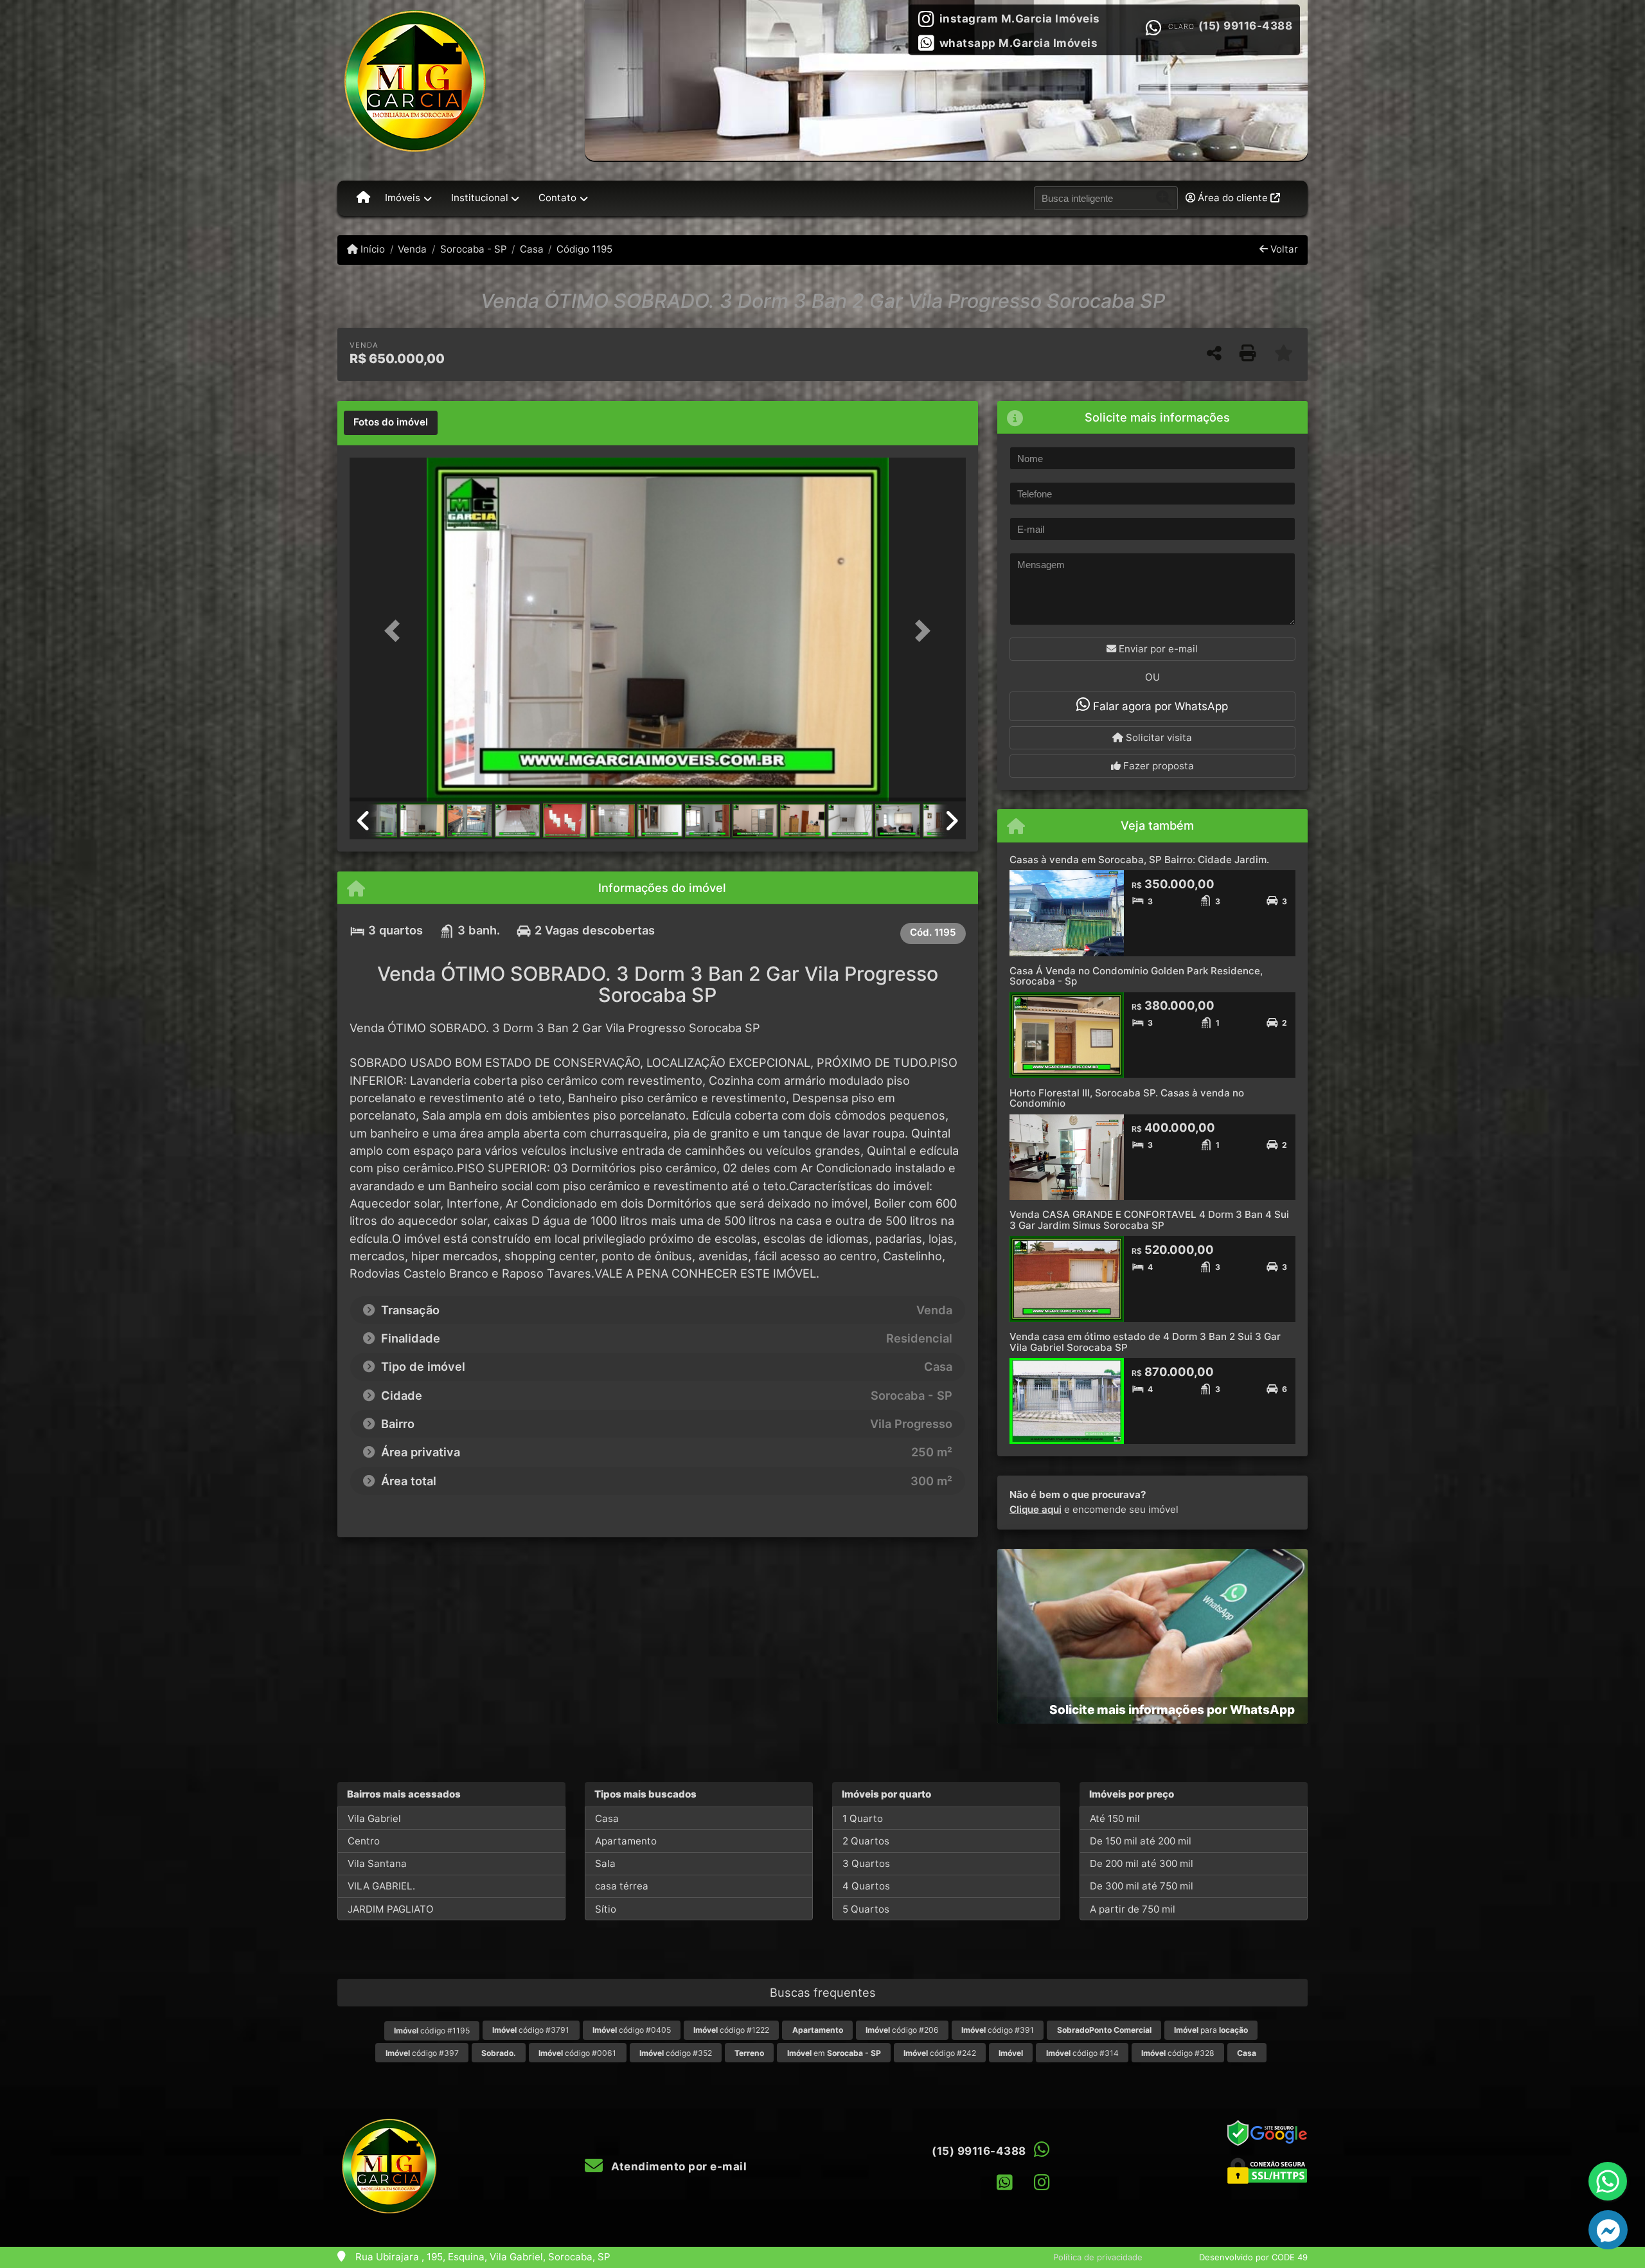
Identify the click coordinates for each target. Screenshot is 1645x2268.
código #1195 (432, 2031)
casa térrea (622, 1886)
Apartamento (626, 1841)
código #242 (940, 2053)
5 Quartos (866, 1909)
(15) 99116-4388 (1246, 26)
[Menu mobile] (363, 198)
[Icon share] (1005, 2182)
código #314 (1082, 2053)
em (834, 2053)
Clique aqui (1036, 1509)
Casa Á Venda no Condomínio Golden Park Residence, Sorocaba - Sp (1136, 976)
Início (371, 249)
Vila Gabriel (374, 1818)
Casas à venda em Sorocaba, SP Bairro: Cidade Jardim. (1139, 860)
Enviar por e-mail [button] (1157, 649)
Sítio (606, 1909)
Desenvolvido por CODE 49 (1253, 2257)
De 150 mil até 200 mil (1141, 1841)
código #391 (998, 2030)
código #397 (422, 2053)
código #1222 (731, 2030)
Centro (364, 1841)
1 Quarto (863, 1818)
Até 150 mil (1115, 1818)
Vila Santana (377, 1863)
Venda (412, 249)
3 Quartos (866, 1863)
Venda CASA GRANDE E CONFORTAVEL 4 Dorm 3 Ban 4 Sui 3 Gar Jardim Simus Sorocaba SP (1149, 1220)
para (1211, 2030)
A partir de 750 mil (1133, 1909)
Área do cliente (1233, 198)
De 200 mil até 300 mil (1142, 1863)
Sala (605, 1863)
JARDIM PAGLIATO (391, 1909)
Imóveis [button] (403, 198)
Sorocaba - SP (473, 249)
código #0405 (632, 2030)
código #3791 (531, 2030)
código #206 (902, 2030)
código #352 (676, 2053)
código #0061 (577, 2053)
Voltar (1283, 249)
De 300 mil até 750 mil (1142, 1886)
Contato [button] (557, 198)
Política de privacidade (1098, 2257)
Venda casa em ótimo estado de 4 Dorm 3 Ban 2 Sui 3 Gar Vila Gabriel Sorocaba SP (1145, 1342)
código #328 (1178, 2053)
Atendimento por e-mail (678, 2166)
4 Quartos (866, 1886)
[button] (396, 631)
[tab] (391, 423)
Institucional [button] (480, 198)
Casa (532, 249)
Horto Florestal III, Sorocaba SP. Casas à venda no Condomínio (1127, 1098)
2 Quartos (866, 1841)
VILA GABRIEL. (381, 1886)
